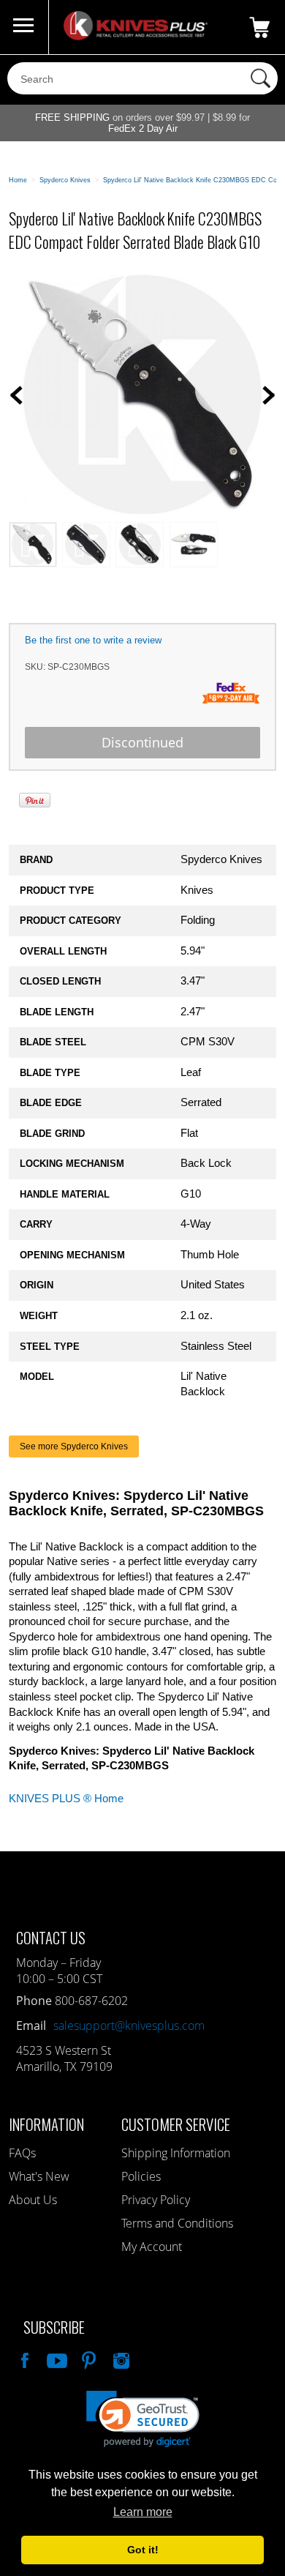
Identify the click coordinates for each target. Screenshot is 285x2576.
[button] (143, 2419)
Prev (16, 395)
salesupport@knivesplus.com (129, 2026)
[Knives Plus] (136, 37)
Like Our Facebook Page (23, 2359)
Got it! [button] (143, 2550)
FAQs (22, 2153)
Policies (141, 2176)
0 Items (259, 27)
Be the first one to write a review (93, 640)
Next (269, 395)
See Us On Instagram (120, 2359)
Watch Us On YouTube (56, 2359)
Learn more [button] (143, 2512)
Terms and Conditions (177, 2223)
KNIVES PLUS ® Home (66, 1799)
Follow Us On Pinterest (88, 2359)
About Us (33, 2200)
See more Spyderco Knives (74, 1446)
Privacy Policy (156, 2200)
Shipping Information (176, 2153)
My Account (152, 2247)
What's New (39, 2176)
